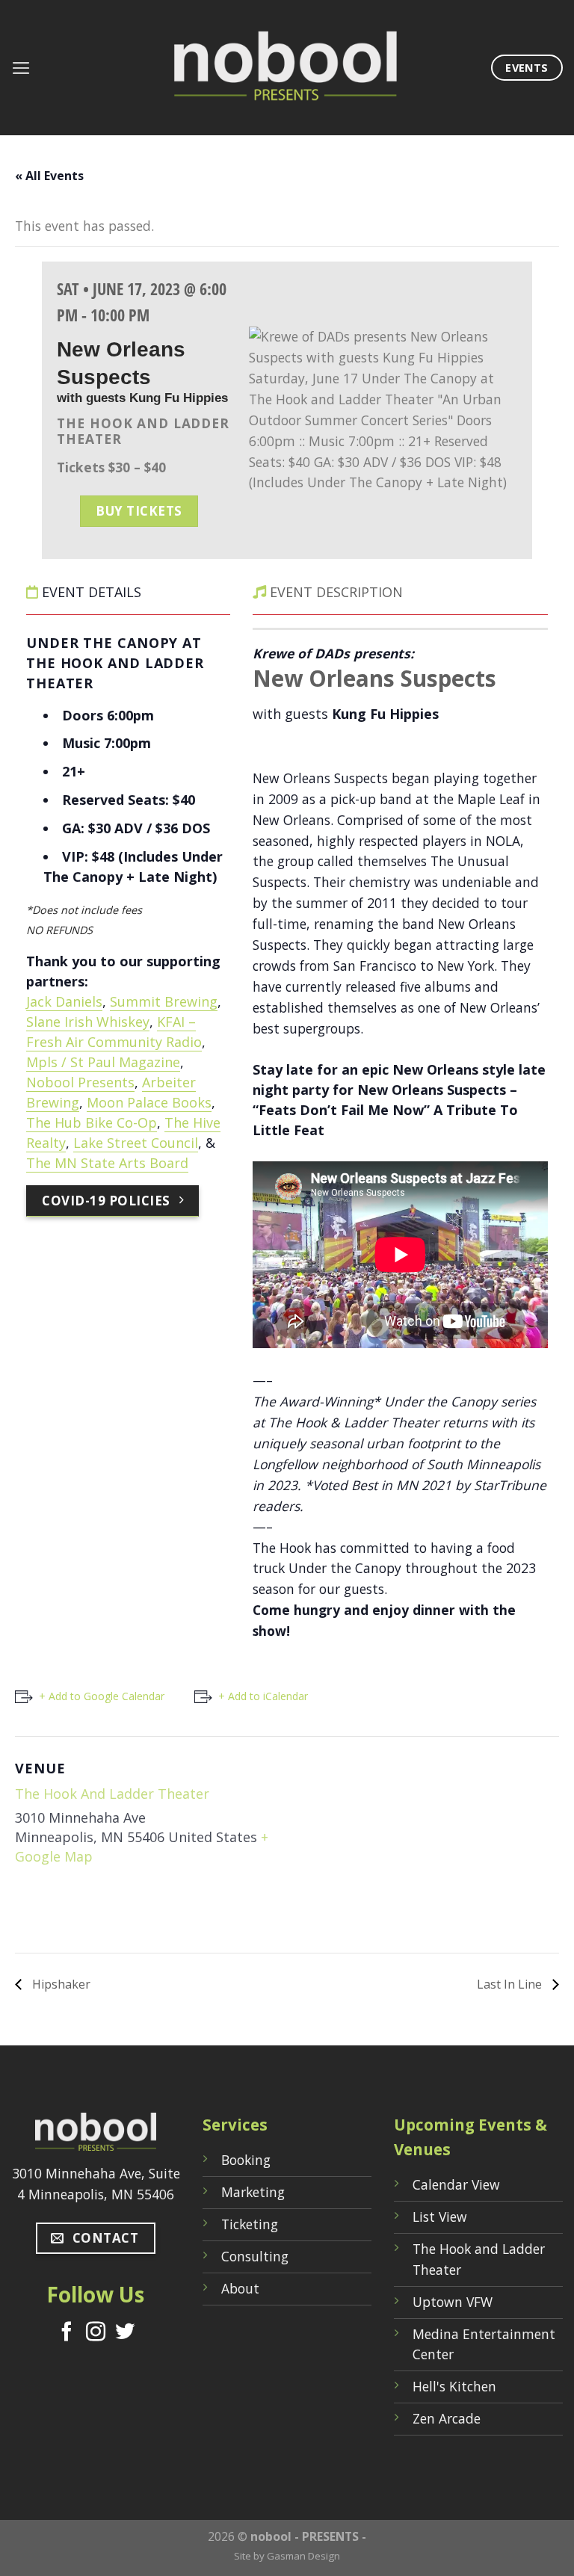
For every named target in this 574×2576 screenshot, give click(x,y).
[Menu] (21, 68)
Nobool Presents (80, 1082)
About (240, 2288)
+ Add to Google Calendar (102, 1696)
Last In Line (511, 1984)
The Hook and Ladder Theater (112, 1794)
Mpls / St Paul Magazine (103, 1062)
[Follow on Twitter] (125, 2333)
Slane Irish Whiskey (88, 1022)
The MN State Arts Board (107, 1163)
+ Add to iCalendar (263, 1696)
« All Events (49, 176)
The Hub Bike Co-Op (92, 1122)
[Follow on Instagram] (96, 2333)
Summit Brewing (164, 1001)
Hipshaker (60, 1984)
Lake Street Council (136, 1143)
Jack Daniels (64, 1001)
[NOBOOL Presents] (287, 68)
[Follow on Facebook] (67, 2333)
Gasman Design (303, 2556)
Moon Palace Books (149, 1102)
